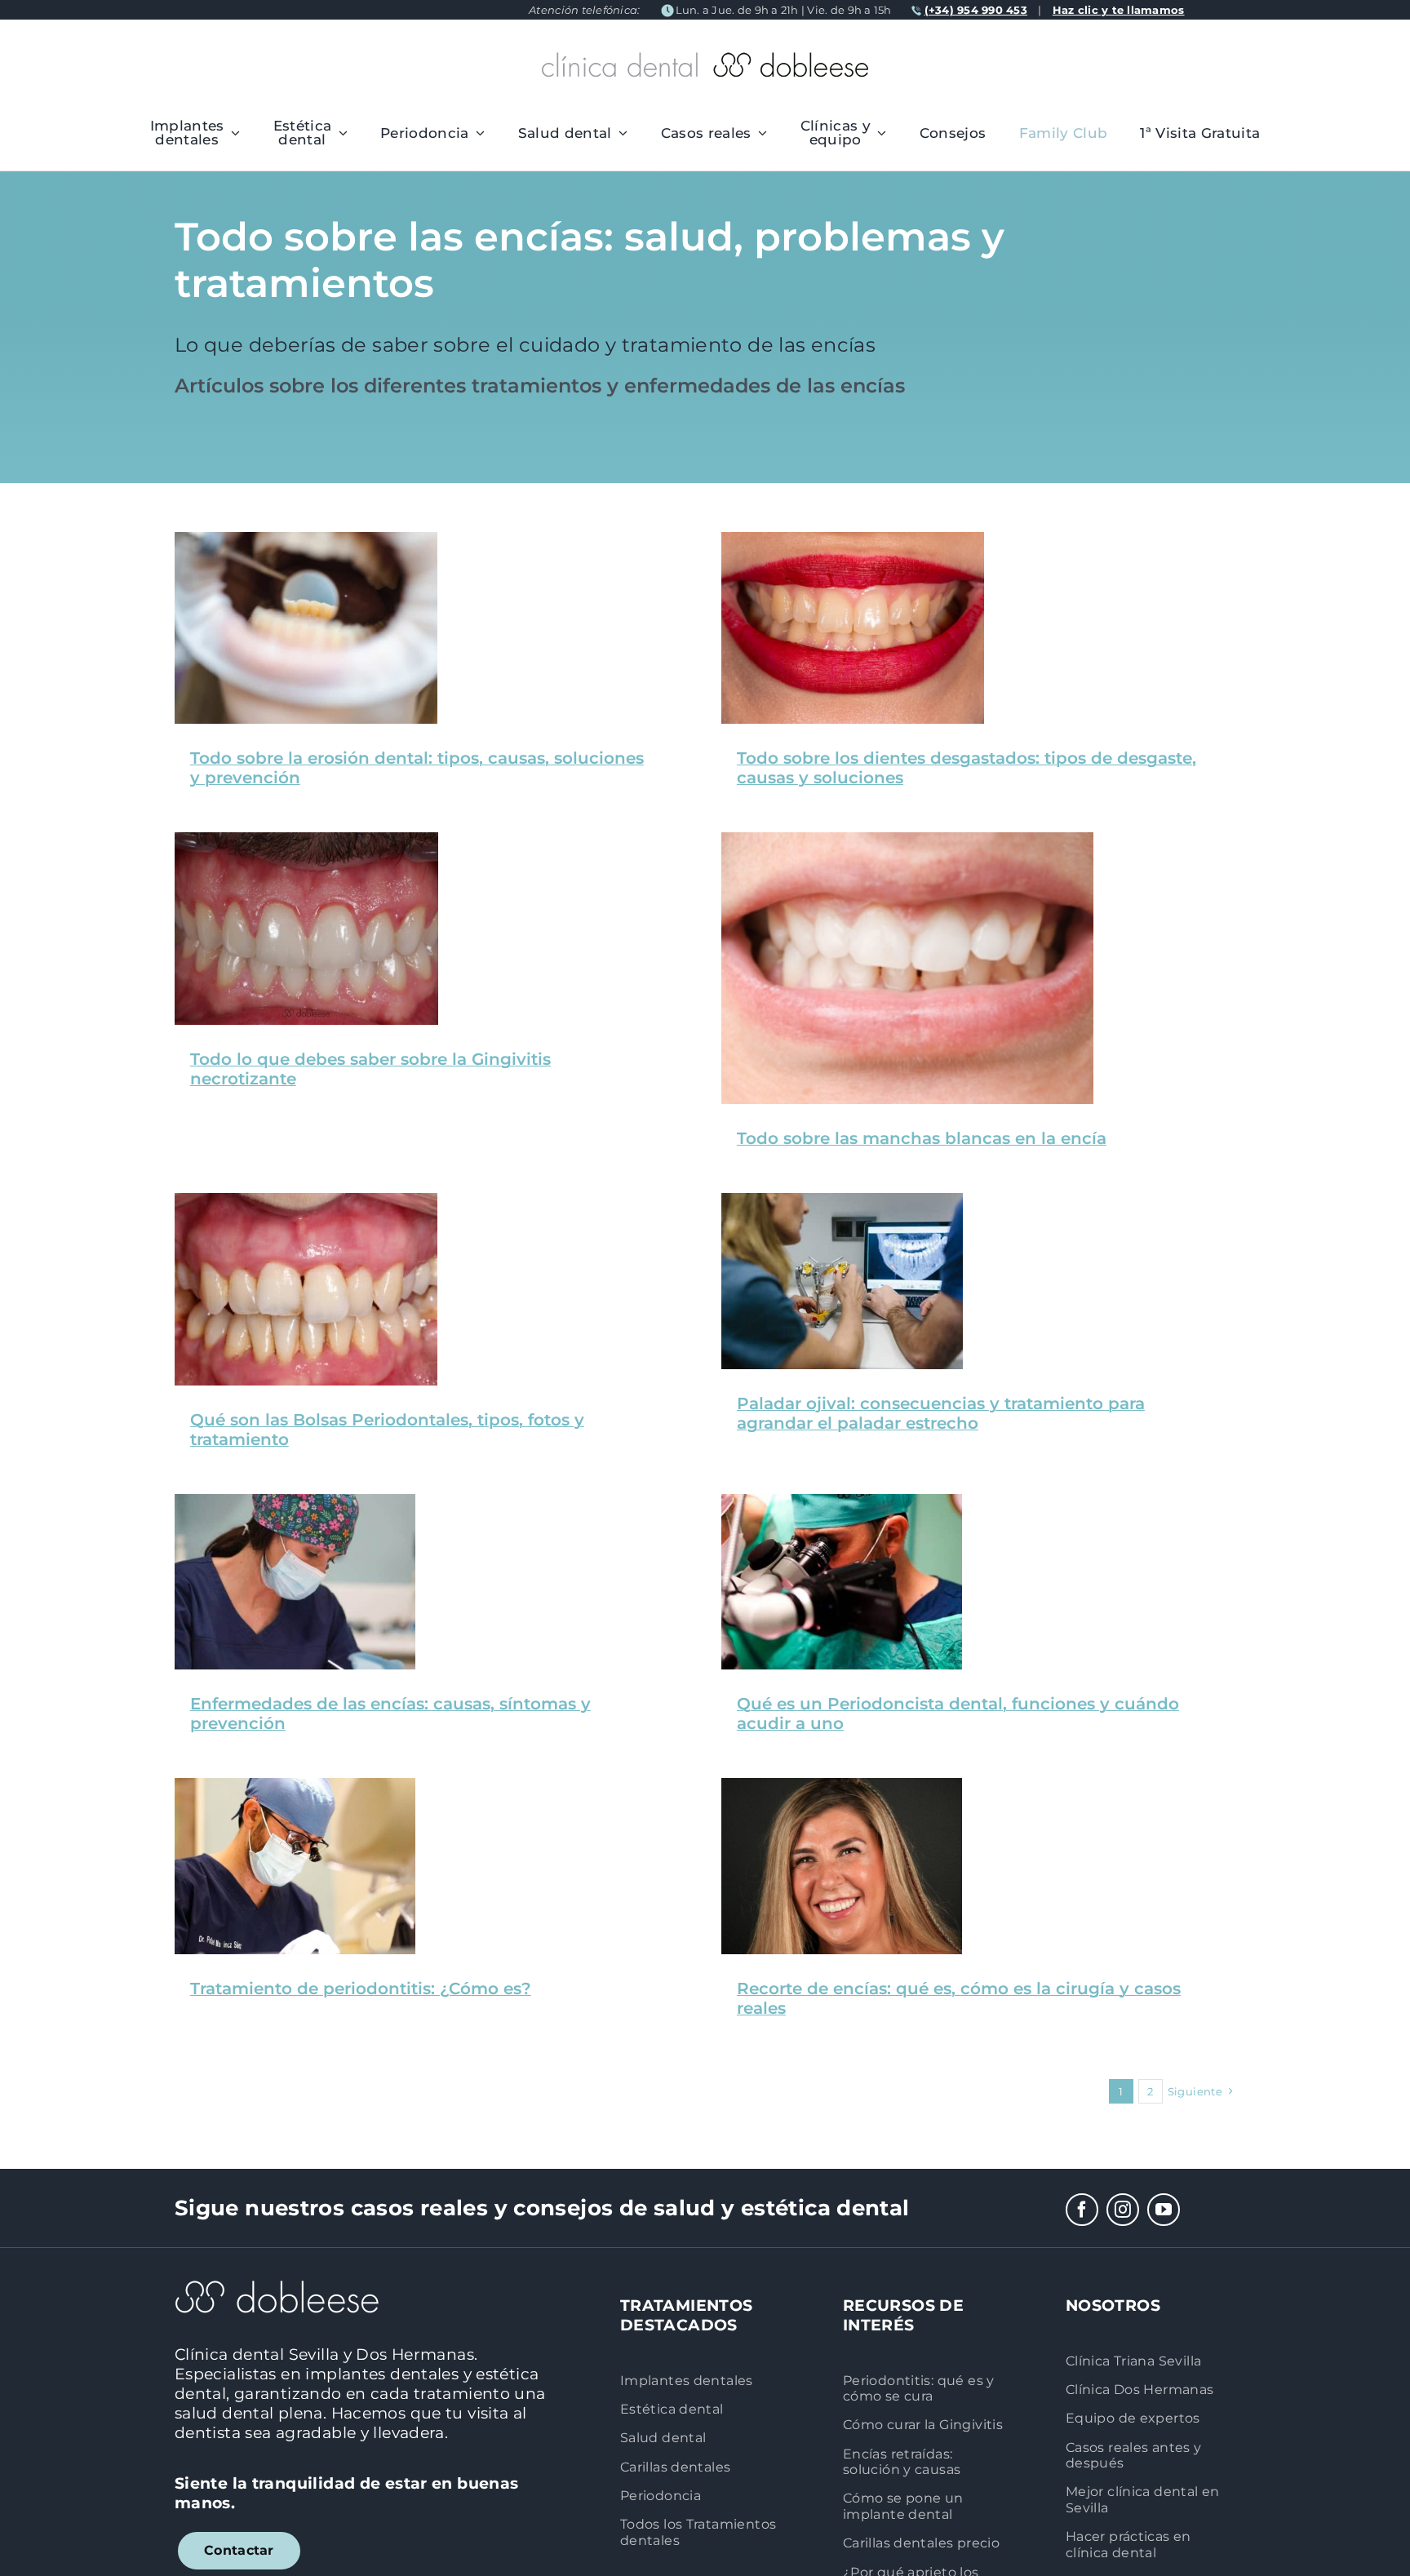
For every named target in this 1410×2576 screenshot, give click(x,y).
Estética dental (672, 2409)
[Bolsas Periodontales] (306, 1201)
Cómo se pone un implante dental (903, 2505)
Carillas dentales (675, 2467)
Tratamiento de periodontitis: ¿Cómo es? (361, 1989)
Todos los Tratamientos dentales (698, 2532)
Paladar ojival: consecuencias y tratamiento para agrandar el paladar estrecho (941, 1413)
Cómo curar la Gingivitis (923, 2424)
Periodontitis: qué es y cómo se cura (919, 2388)
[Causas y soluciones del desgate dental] (853, 540)
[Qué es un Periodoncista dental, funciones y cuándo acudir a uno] (842, 1502)
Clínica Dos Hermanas (1140, 2389)
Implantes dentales (687, 2380)
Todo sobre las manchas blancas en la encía (922, 1138)
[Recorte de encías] (842, 1786)
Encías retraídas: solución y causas (902, 2461)
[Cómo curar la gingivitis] (306, 840)
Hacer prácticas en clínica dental (1128, 2544)
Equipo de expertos (1133, 2418)
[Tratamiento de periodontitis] (295, 1786)
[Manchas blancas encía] (907, 840)
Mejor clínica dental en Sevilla (1143, 2499)
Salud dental (663, 2437)
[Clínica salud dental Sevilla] (842, 1201)
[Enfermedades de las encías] (295, 1502)
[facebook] (1082, 2210)
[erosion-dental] (306, 540)
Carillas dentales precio (921, 2543)
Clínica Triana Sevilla (1133, 2361)
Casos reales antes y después (1134, 2455)
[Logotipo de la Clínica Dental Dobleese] (705, 60)
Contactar (239, 2550)
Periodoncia (661, 2495)
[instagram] (1123, 2210)
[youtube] (1164, 2210)
